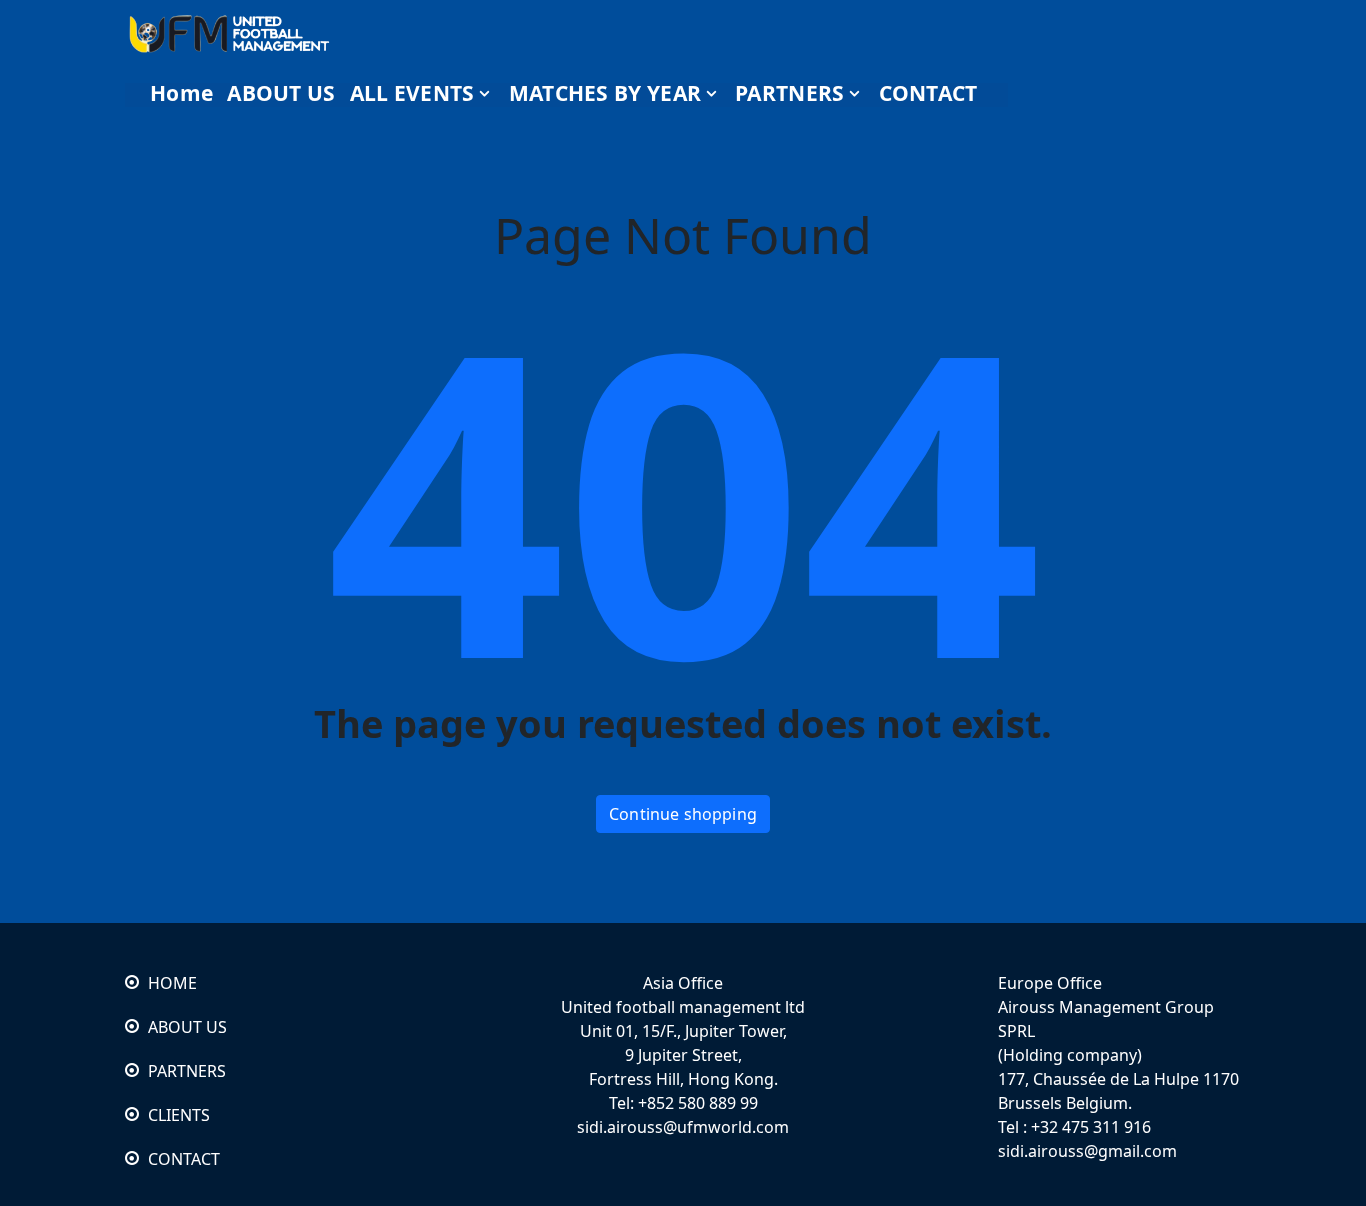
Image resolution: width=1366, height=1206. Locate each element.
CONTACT (184, 1159)
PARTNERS (187, 1071)
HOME (172, 983)
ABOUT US (187, 1027)
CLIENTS (179, 1115)
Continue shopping (683, 814)
